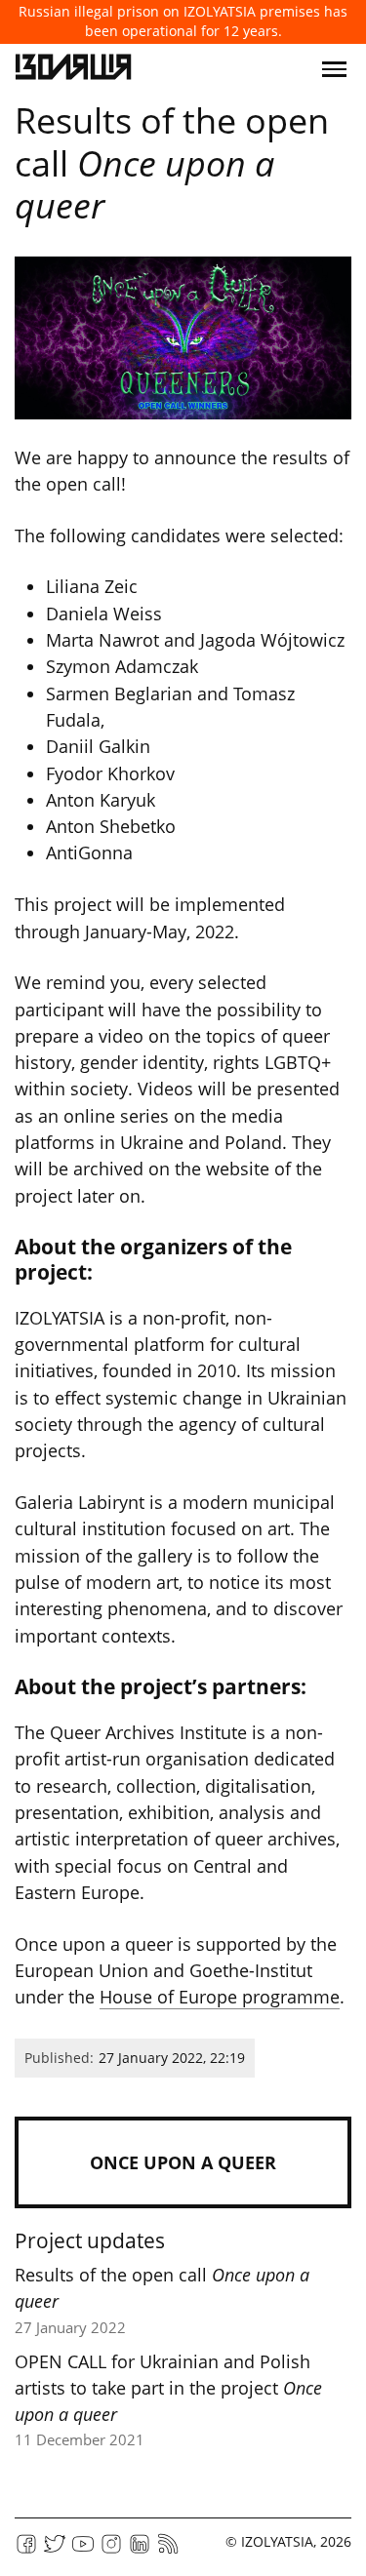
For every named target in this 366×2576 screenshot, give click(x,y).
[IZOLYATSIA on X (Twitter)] (55, 2550)
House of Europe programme (220, 1997)
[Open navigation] (334, 69)
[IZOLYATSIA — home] (73, 69)
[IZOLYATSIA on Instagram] (111, 2550)
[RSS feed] (168, 2550)
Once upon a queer (183, 2162)
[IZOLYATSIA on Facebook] (26, 2550)
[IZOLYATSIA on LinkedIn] (140, 2550)
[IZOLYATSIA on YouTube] (83, 2550)
